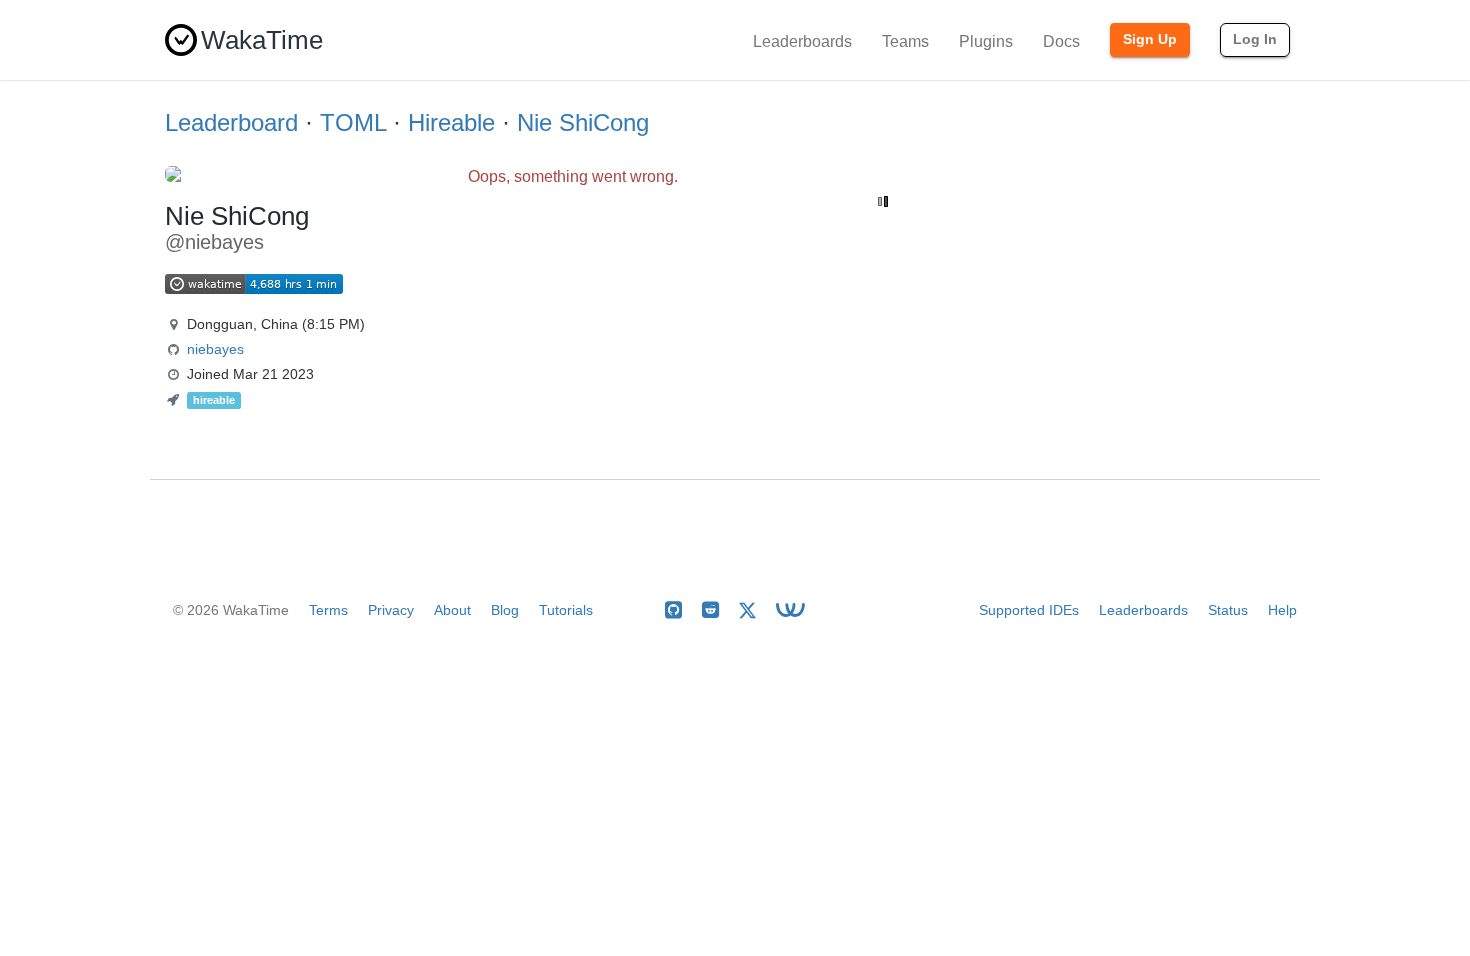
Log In (1255, 39)
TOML (353, 122)
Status (1228, 610)
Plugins (986, 41)
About (452, 610)
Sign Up (1150, 39)
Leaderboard (231, 122)
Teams (905, 41)
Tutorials (566, 610)
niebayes (215, 349)
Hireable (451, 122)
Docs (1061, 41)
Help (1282, 610)
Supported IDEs (1029, 610)
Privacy (391, 610)
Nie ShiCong (583, 122)
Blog (505, 610)
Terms (328, 610)
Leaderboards (802, 41)
